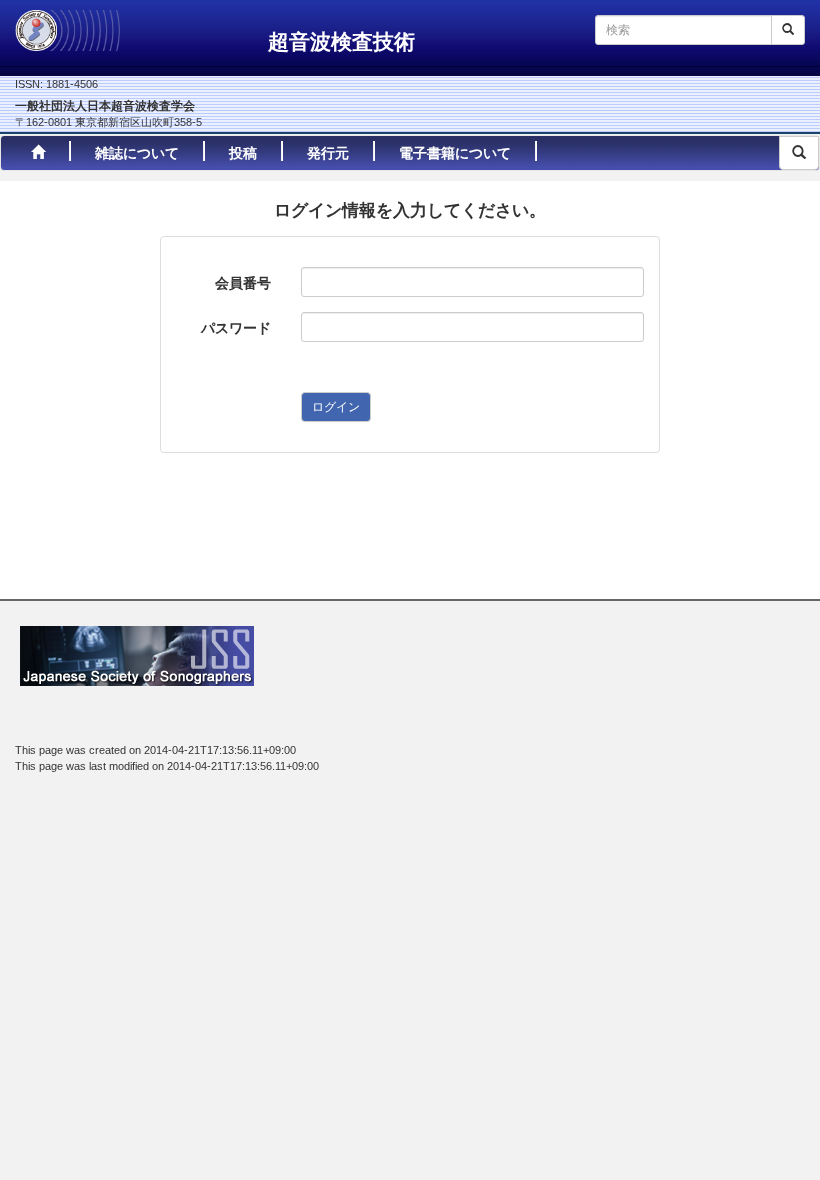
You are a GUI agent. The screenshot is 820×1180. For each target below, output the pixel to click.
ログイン (336, 407)
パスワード (236, 328)
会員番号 (243, 283)
